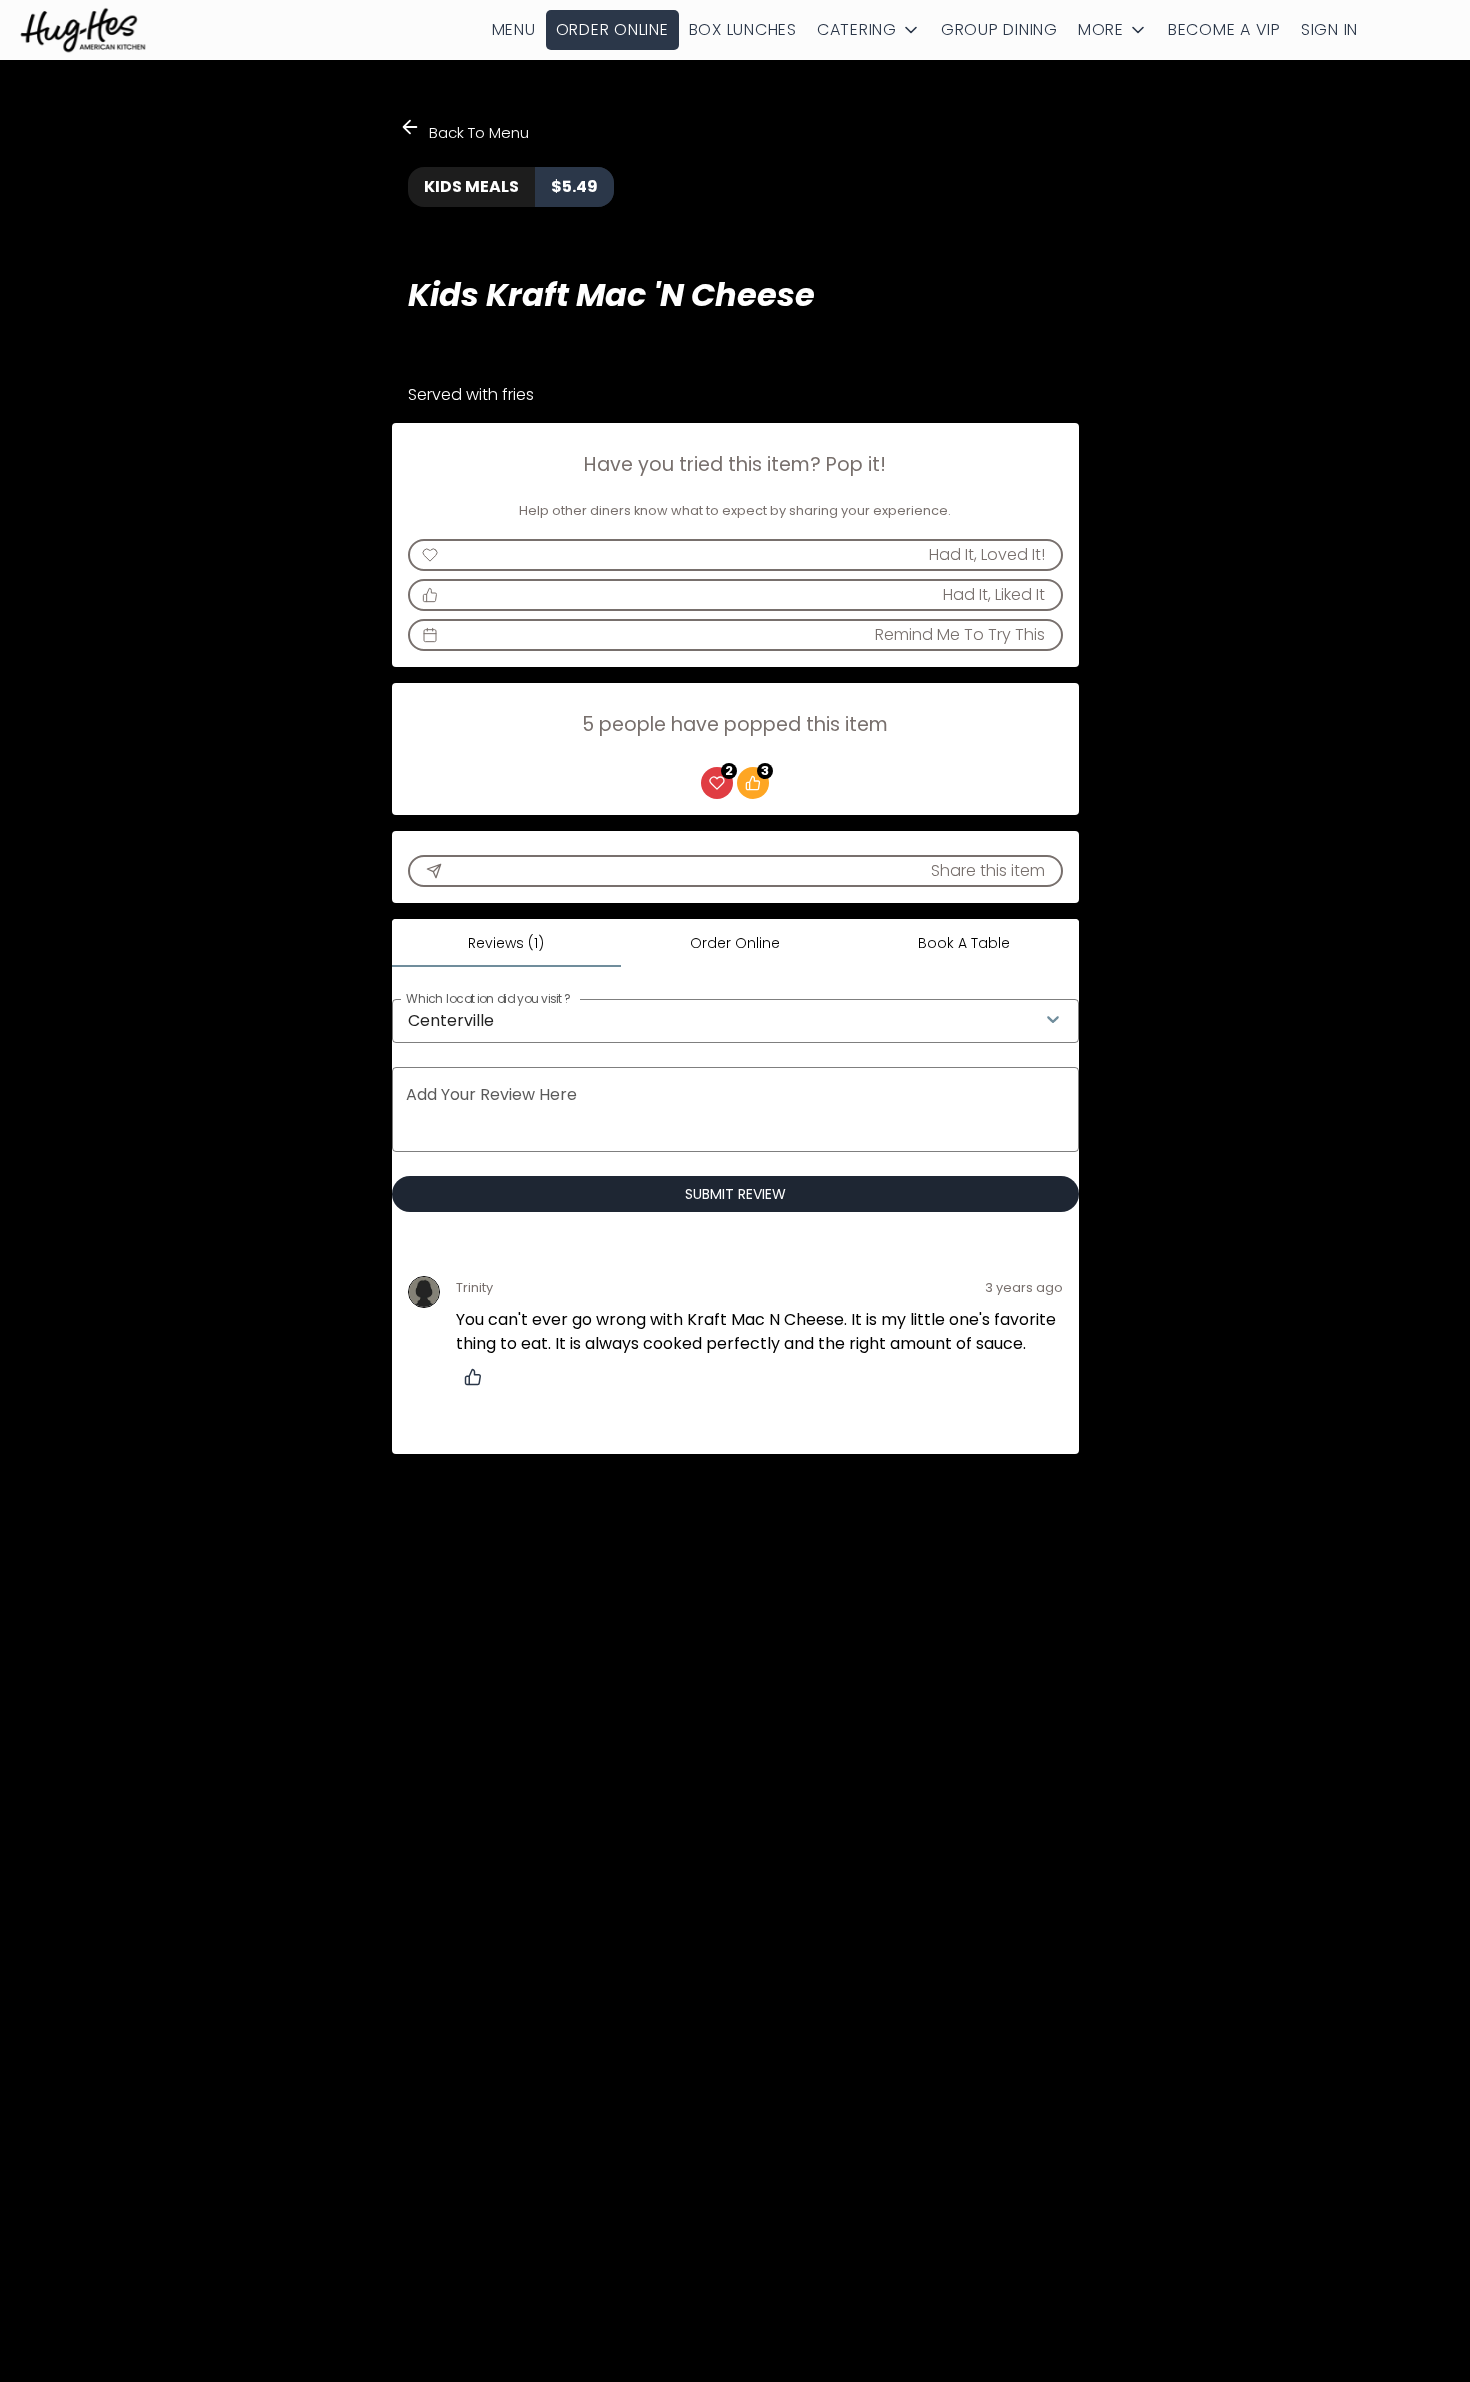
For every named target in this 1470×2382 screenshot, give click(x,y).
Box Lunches (743, 29)
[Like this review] (478, 1377)
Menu (514, 29)
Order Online (612, 29)
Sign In (1329, 29)
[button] (869, 30)
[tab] (506, 943)
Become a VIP (1224, 29)
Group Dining (999, 29)
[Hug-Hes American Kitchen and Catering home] (106, 30)
